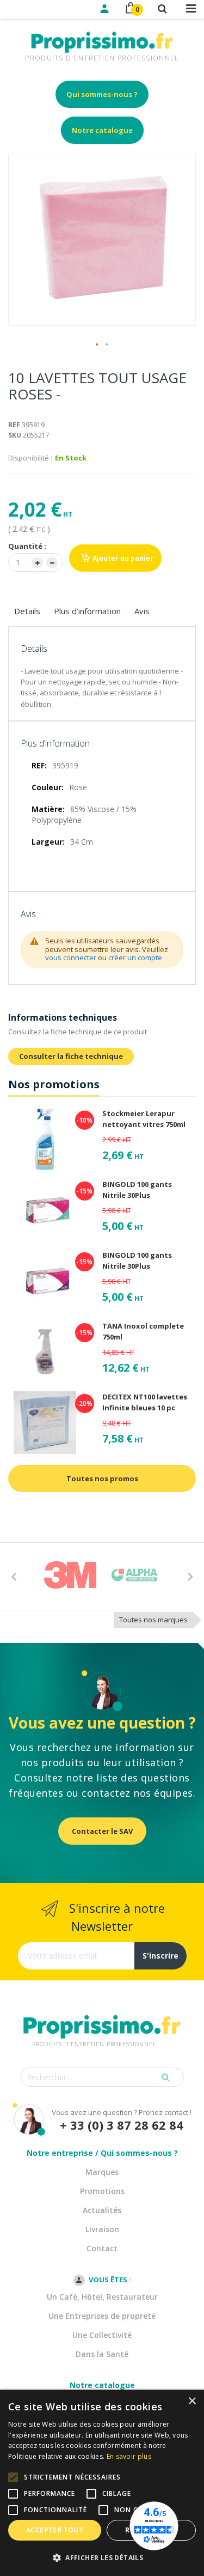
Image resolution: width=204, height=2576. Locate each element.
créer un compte (135, 957)
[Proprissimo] (39, 5)
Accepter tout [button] (55, 2530)
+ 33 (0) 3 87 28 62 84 (122, 2125)
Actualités (102, 2210)
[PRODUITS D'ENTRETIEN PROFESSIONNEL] (102, 2013)
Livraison (102, 2229)
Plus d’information (87, 611)
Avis (142, 611)
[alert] (102, 2483)
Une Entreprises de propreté (102, 2316)
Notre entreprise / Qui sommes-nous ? (102, 2153)
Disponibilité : (30, 458)
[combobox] (102, 2077)
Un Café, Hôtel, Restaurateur (102, 2297)
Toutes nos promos (102, 1478)
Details (27, 611)
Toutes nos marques (153, 1620)
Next (190, 1576)
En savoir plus (129, 2456)
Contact (102, 2248)
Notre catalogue (102, 130)
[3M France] (70, 1575)
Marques (102, 2172)
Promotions (102, 2191)
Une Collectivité (102, 2335)
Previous (14, 1576)
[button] (97, 345)
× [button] (192, 2401)
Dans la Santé (102, 2354)
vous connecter (71, 957)
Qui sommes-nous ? (102, 94)
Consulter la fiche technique (71, 1056)
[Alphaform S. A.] (134, 1575)
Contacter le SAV (102, 1831)
